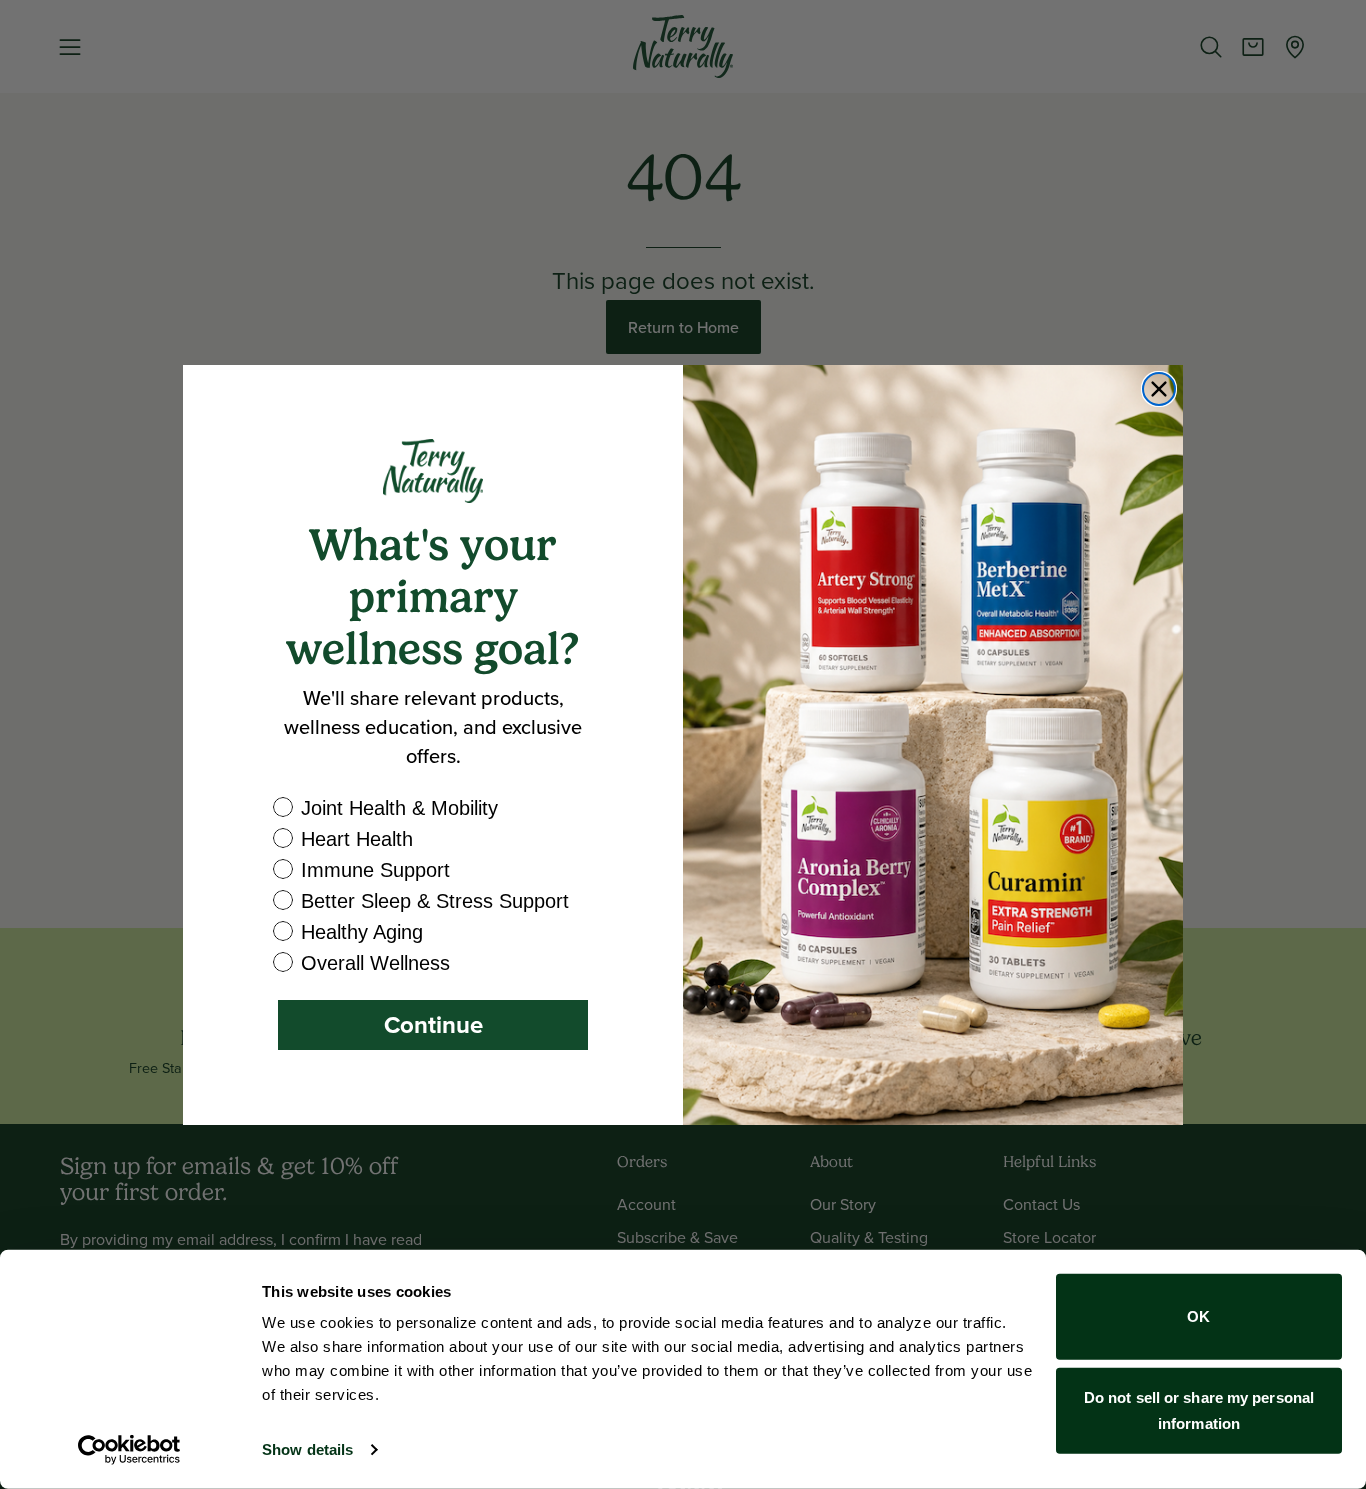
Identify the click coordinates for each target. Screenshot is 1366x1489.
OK (1198, 1316)
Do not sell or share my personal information (1199, 1409)
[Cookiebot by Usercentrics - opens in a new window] (129, 1450)
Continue (433, 1024)
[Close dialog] (1159, 389)
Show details (307, 1449)
